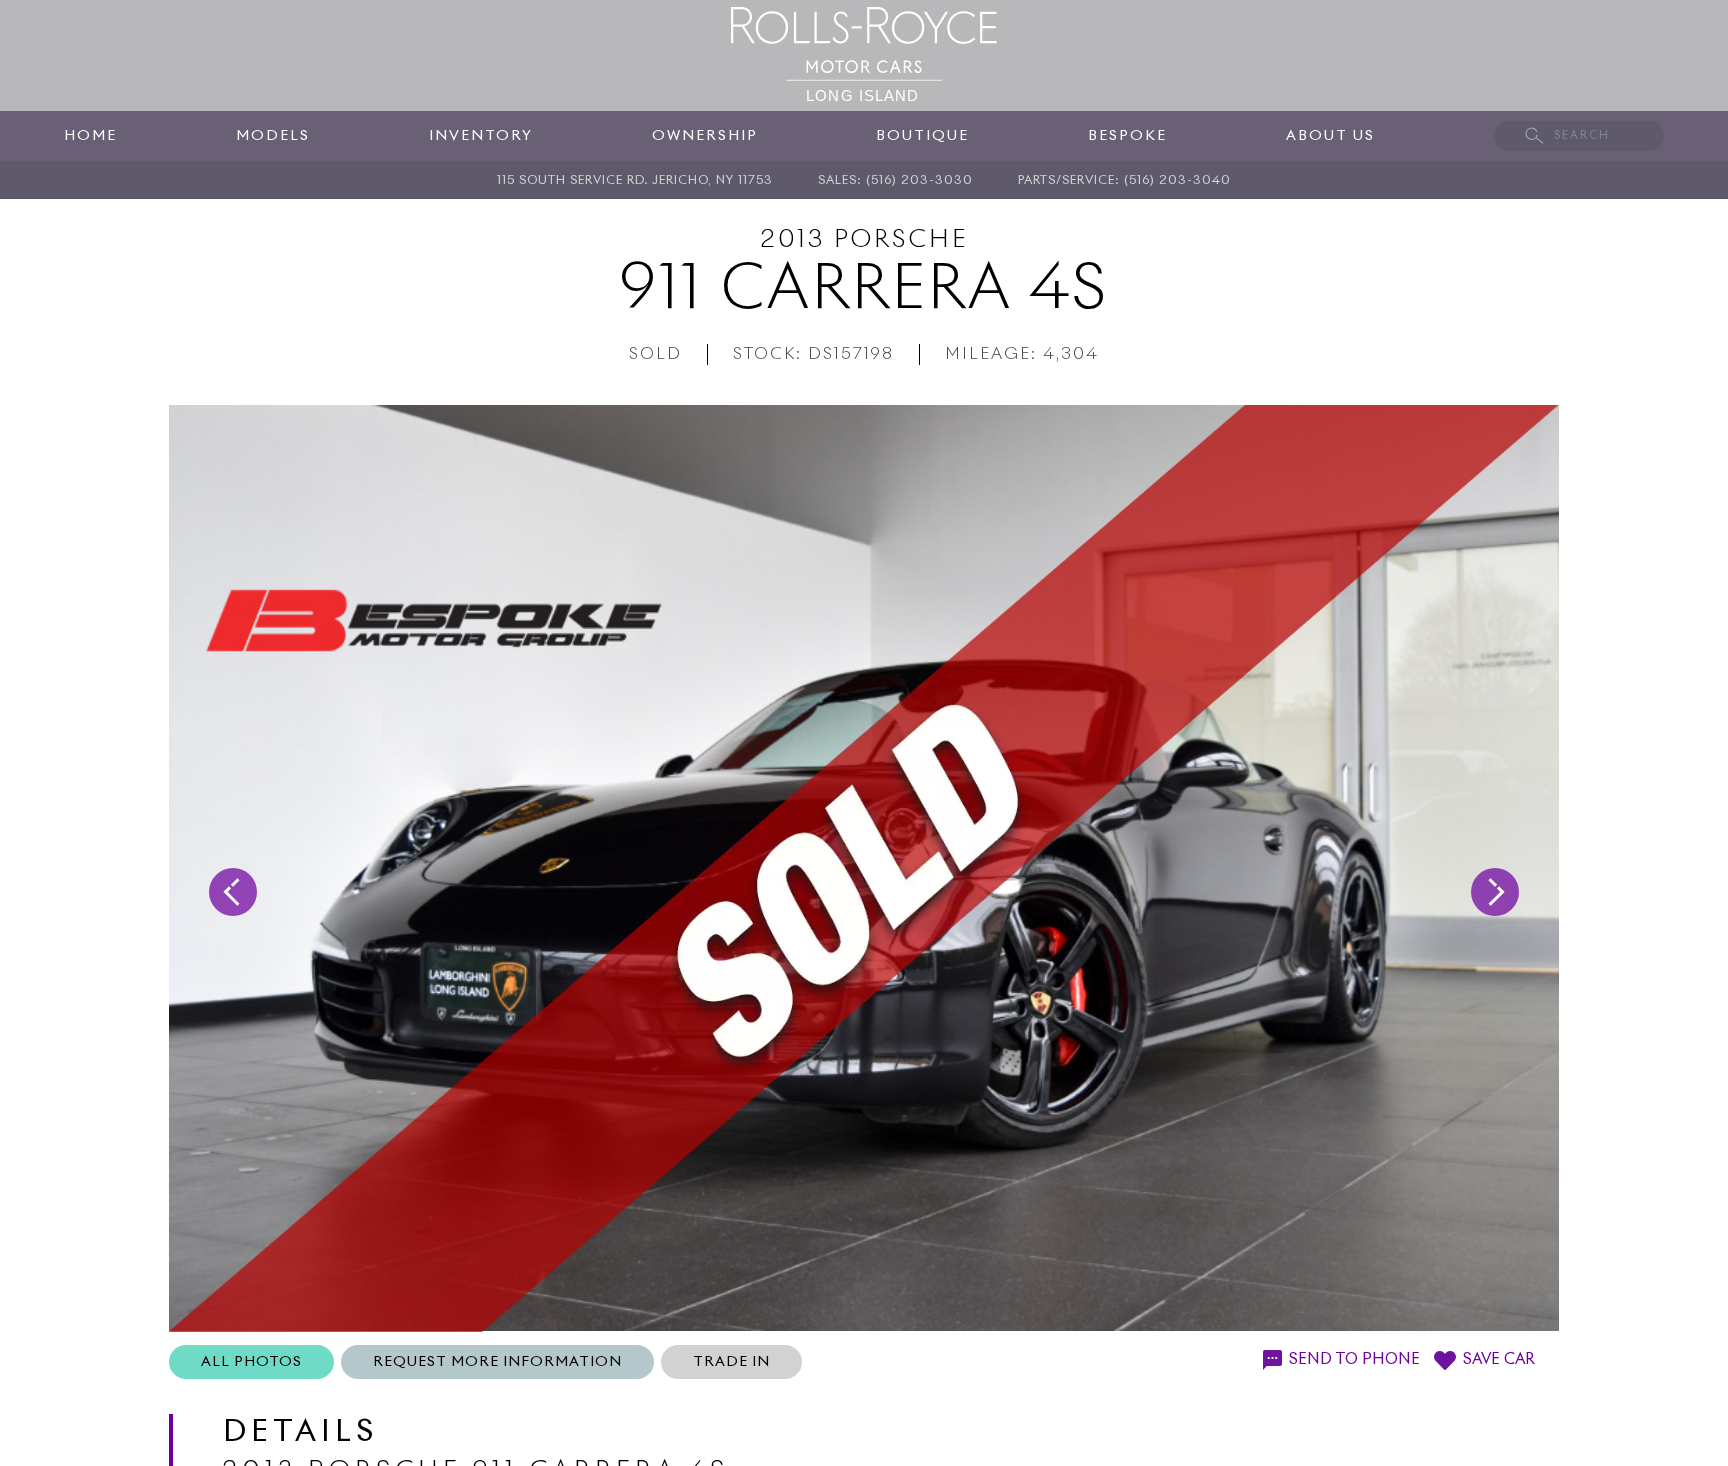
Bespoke (1127, 136)
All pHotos (251, 1362)
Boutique (922, 136)
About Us (1330, 136)
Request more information (497, 1362)
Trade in (731, 1362)
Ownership (705, 136)
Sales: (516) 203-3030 (895, 181)
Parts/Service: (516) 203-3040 (1124, 181)
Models (273, 136)
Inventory (481, 136)
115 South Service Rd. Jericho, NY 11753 (635, 181)
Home (90, 136)
